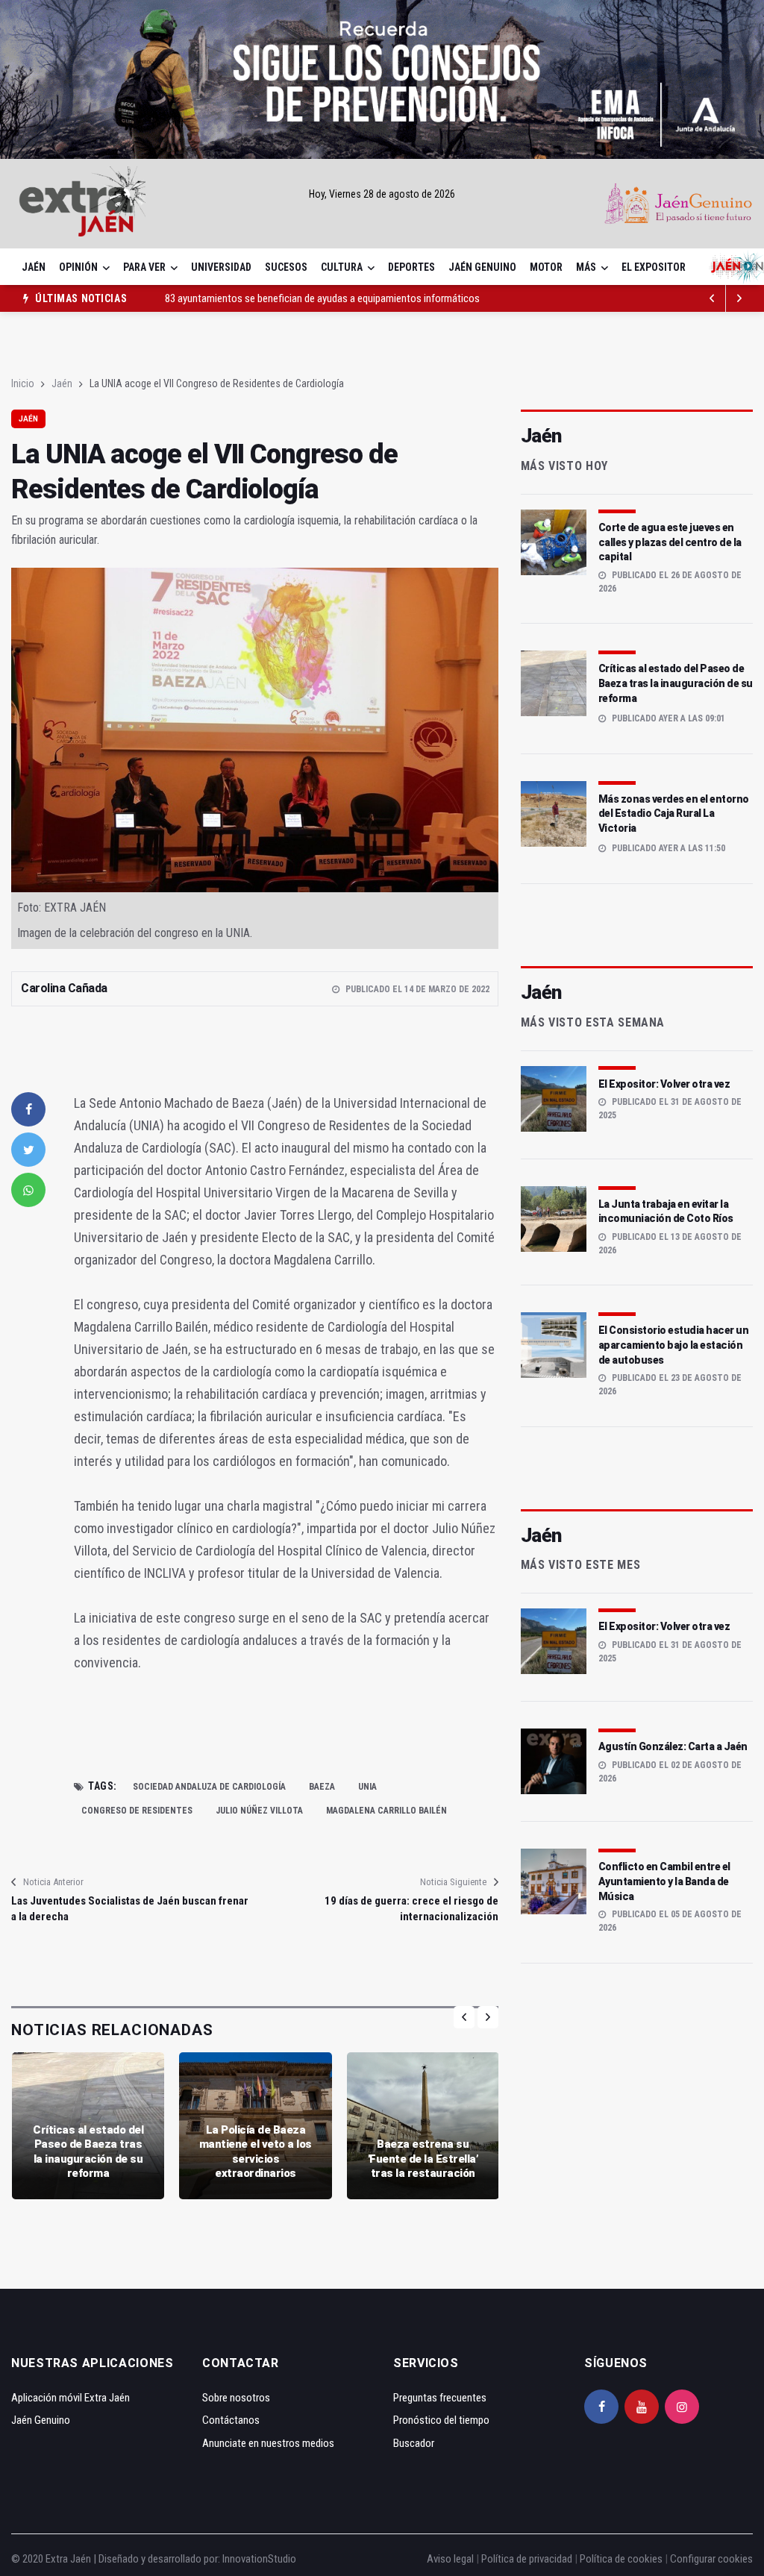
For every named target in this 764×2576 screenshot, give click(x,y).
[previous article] (739, 298)
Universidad (221, 267)
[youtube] (642, 2407)
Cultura (342, 267)
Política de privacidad (527, 2559)
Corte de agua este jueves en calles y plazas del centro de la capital (670, 542)
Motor (546, 267)
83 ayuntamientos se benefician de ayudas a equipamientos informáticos (322, 298)
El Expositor (654, 267)
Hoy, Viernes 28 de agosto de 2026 (382, 194)
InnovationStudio (259, 2559)
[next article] (713, 298)
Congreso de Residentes (137, 1811)
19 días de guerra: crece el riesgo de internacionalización (411, 1909)
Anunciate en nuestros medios (268, 2443)
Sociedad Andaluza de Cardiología (209, 1787)
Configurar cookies (711, 2559)
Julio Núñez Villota (259, 1811)
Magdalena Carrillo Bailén (386, 1811)
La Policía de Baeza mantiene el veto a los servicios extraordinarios (256, 2152)
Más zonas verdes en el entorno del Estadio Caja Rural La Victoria (674, 814)
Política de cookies (621, 2559)
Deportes (411, 267)
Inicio (23, 383)
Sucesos (286, 267)
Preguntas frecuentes (440, 2398)
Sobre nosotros (236, 2398)
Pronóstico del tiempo (441, 2420)
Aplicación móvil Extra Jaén (71, 2398)
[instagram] (682, 2407)
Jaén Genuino (482, 267)
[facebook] (28, 1109)
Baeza (322, 1787)
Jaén (34, 267)
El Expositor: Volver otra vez (664, 1084)
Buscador (414, 2443)
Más (586, 267)
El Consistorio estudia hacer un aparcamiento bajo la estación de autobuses (674, 1345)
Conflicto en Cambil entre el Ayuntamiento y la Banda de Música (664, 1881)
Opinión (78, 267)
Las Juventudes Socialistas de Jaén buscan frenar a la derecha (130, 1909)
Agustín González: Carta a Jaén (673, 1746)
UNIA (367, 1787)
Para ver (144, 267)
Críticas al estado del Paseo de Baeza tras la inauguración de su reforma (88, 2152)
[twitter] (28, 1150)
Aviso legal (450, 2559)
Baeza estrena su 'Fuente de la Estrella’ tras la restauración (423, 2159)
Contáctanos (231, 2420)
